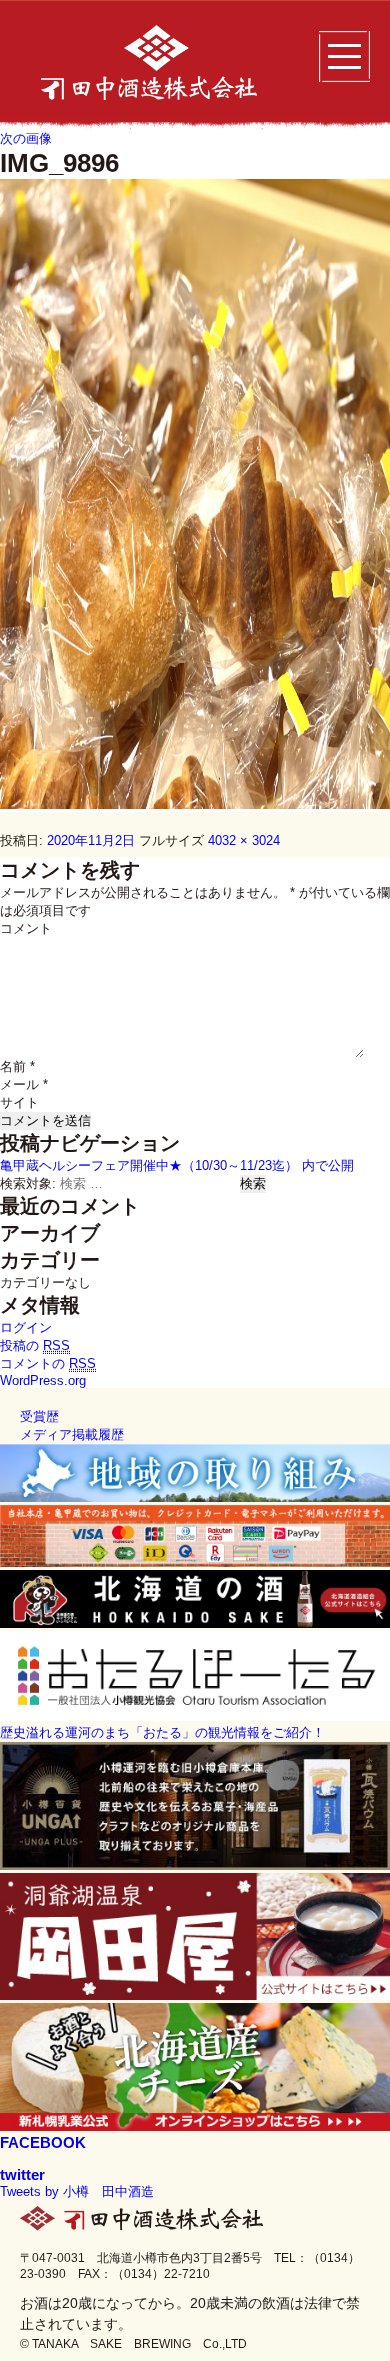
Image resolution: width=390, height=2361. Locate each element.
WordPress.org (43, 1380)
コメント (26, 928)
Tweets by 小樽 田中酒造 (77, 2191)
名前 (17, 1066)
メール (24, 1084)
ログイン (26, 1327)
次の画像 (26, 138)
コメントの (48, 1363)
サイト (19, 1102)
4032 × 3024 (244, 840)
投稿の (35, 1345)
